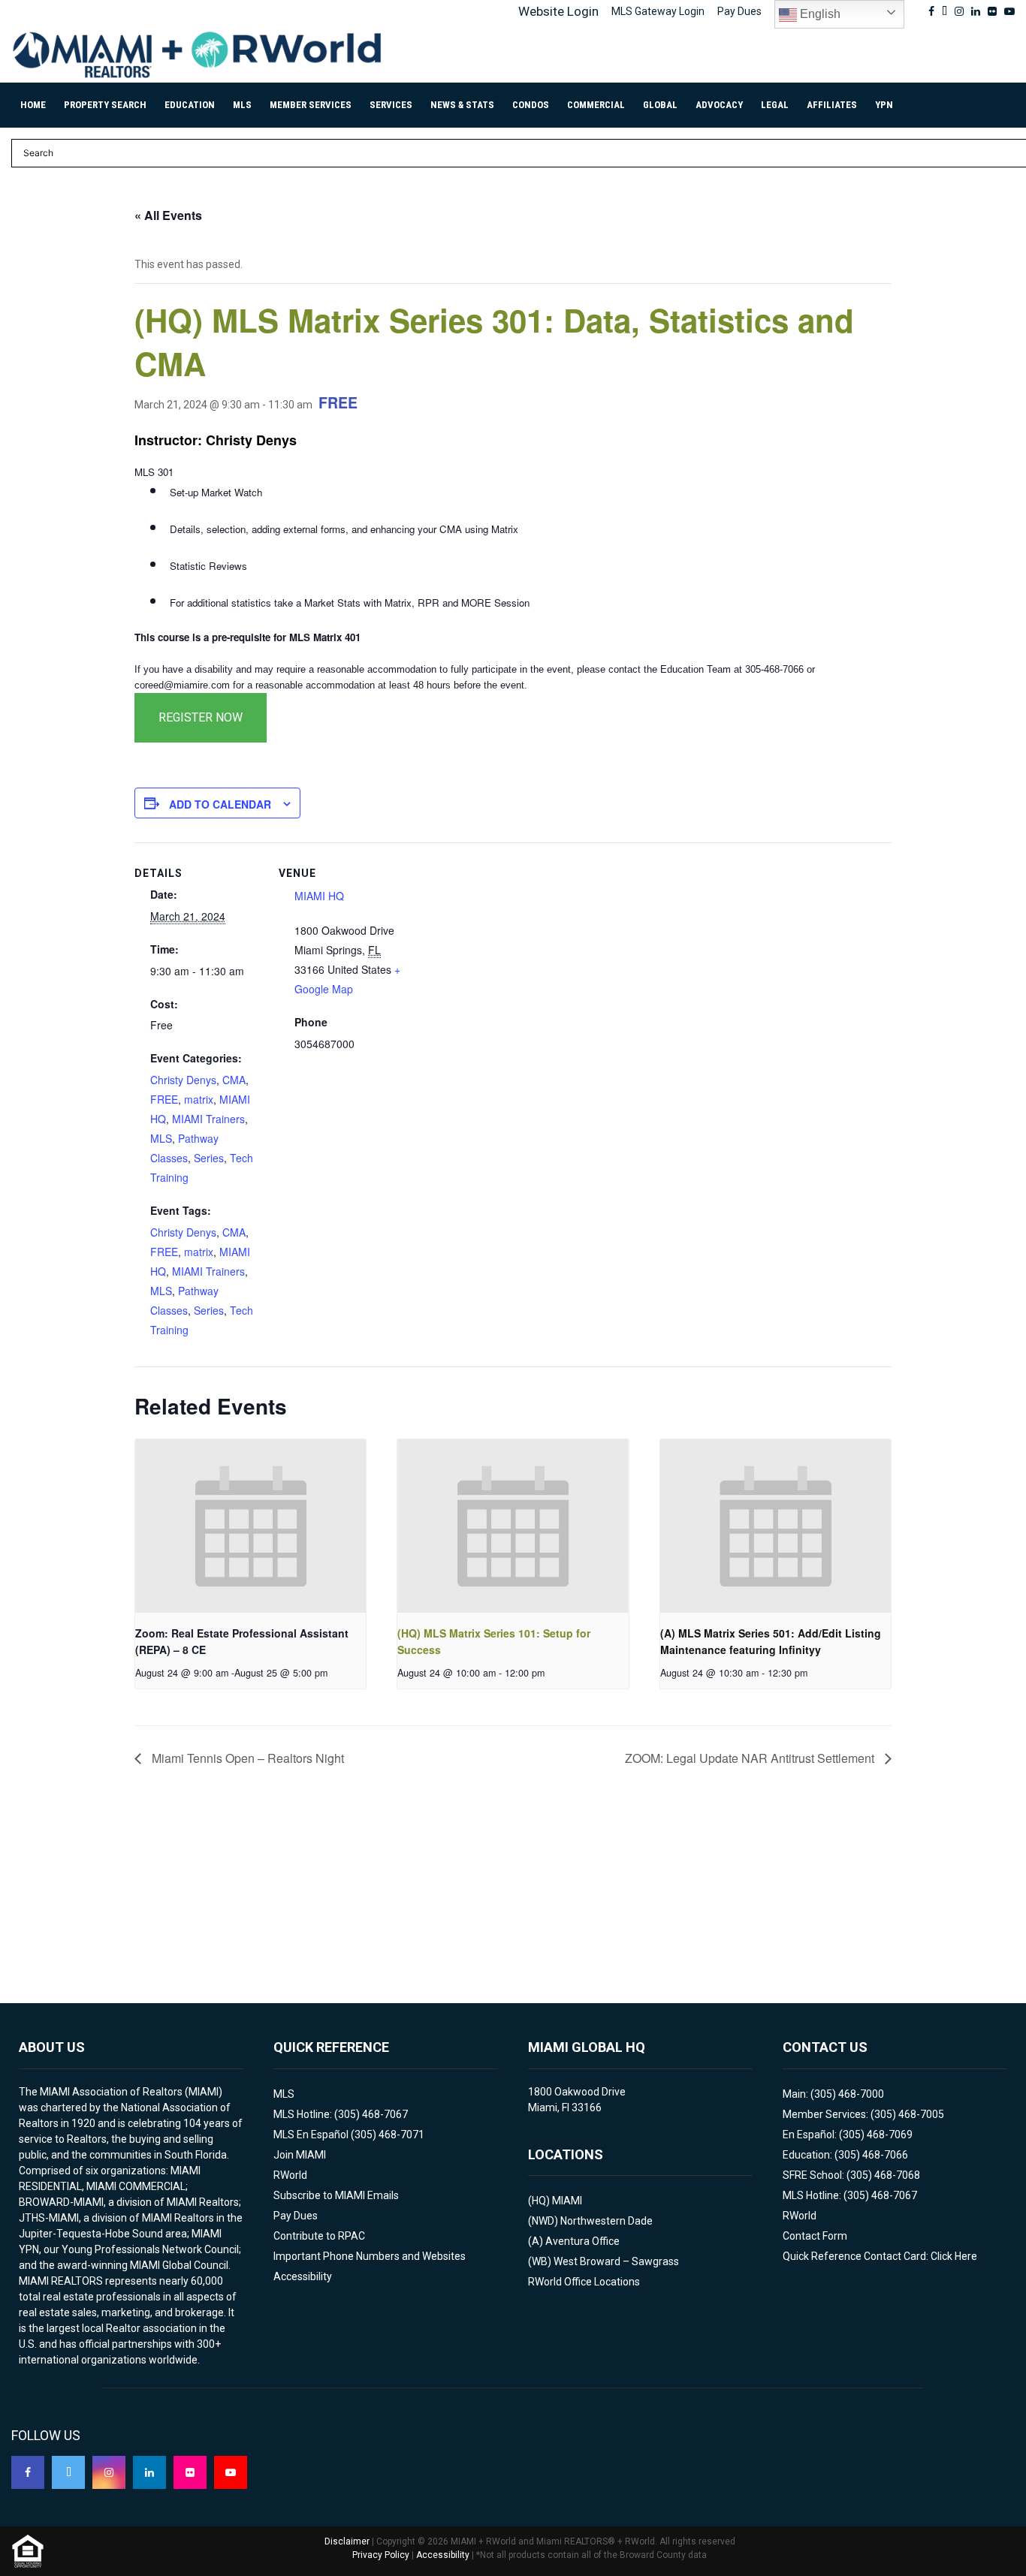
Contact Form (815, 2236)
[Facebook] (28, 2472)
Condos (531, 105)
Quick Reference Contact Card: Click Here (880, 2256)
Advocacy (719, 105)
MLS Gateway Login (658, 11)
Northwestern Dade (607, 2221)
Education (190, 105)
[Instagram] (109, 2472)
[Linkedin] (149, 2472)
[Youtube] (231, 2472)
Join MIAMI (300, 2155)
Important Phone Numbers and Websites (370, 2256)
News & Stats (462, 105)
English (819, 14)
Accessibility (303, 2276)
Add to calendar (220, 804)
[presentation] (250, 1526)
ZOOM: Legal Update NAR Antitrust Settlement (751, 1758)
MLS (242, 105)
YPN (884, 105)
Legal (775, 105)
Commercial (596, 105)
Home (33, 105)
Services (391, 105)
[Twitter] (68, 2472)
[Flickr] (190, 2472)
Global (660, 105)
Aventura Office (582, 2241)
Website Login (558, 11)
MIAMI (567, 2201)
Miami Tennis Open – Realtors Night (246, 1758)
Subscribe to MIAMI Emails (336, 2195)
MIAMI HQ (319, 896)
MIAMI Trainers (208, 1119)
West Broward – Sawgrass (616, 2261)
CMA (234, 1080)
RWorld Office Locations (584, 2282)
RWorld (290, 2175)
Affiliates (832, 105)
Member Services (311, 105)
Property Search (105, 105)
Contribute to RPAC (319, 2236)
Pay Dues (739, 11)
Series (209, 1158)
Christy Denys (183, 1080)
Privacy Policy (381, 2555)
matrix (199, 1099)
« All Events (168, 215)
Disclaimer (347, 2541)
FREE (164, 1099)
